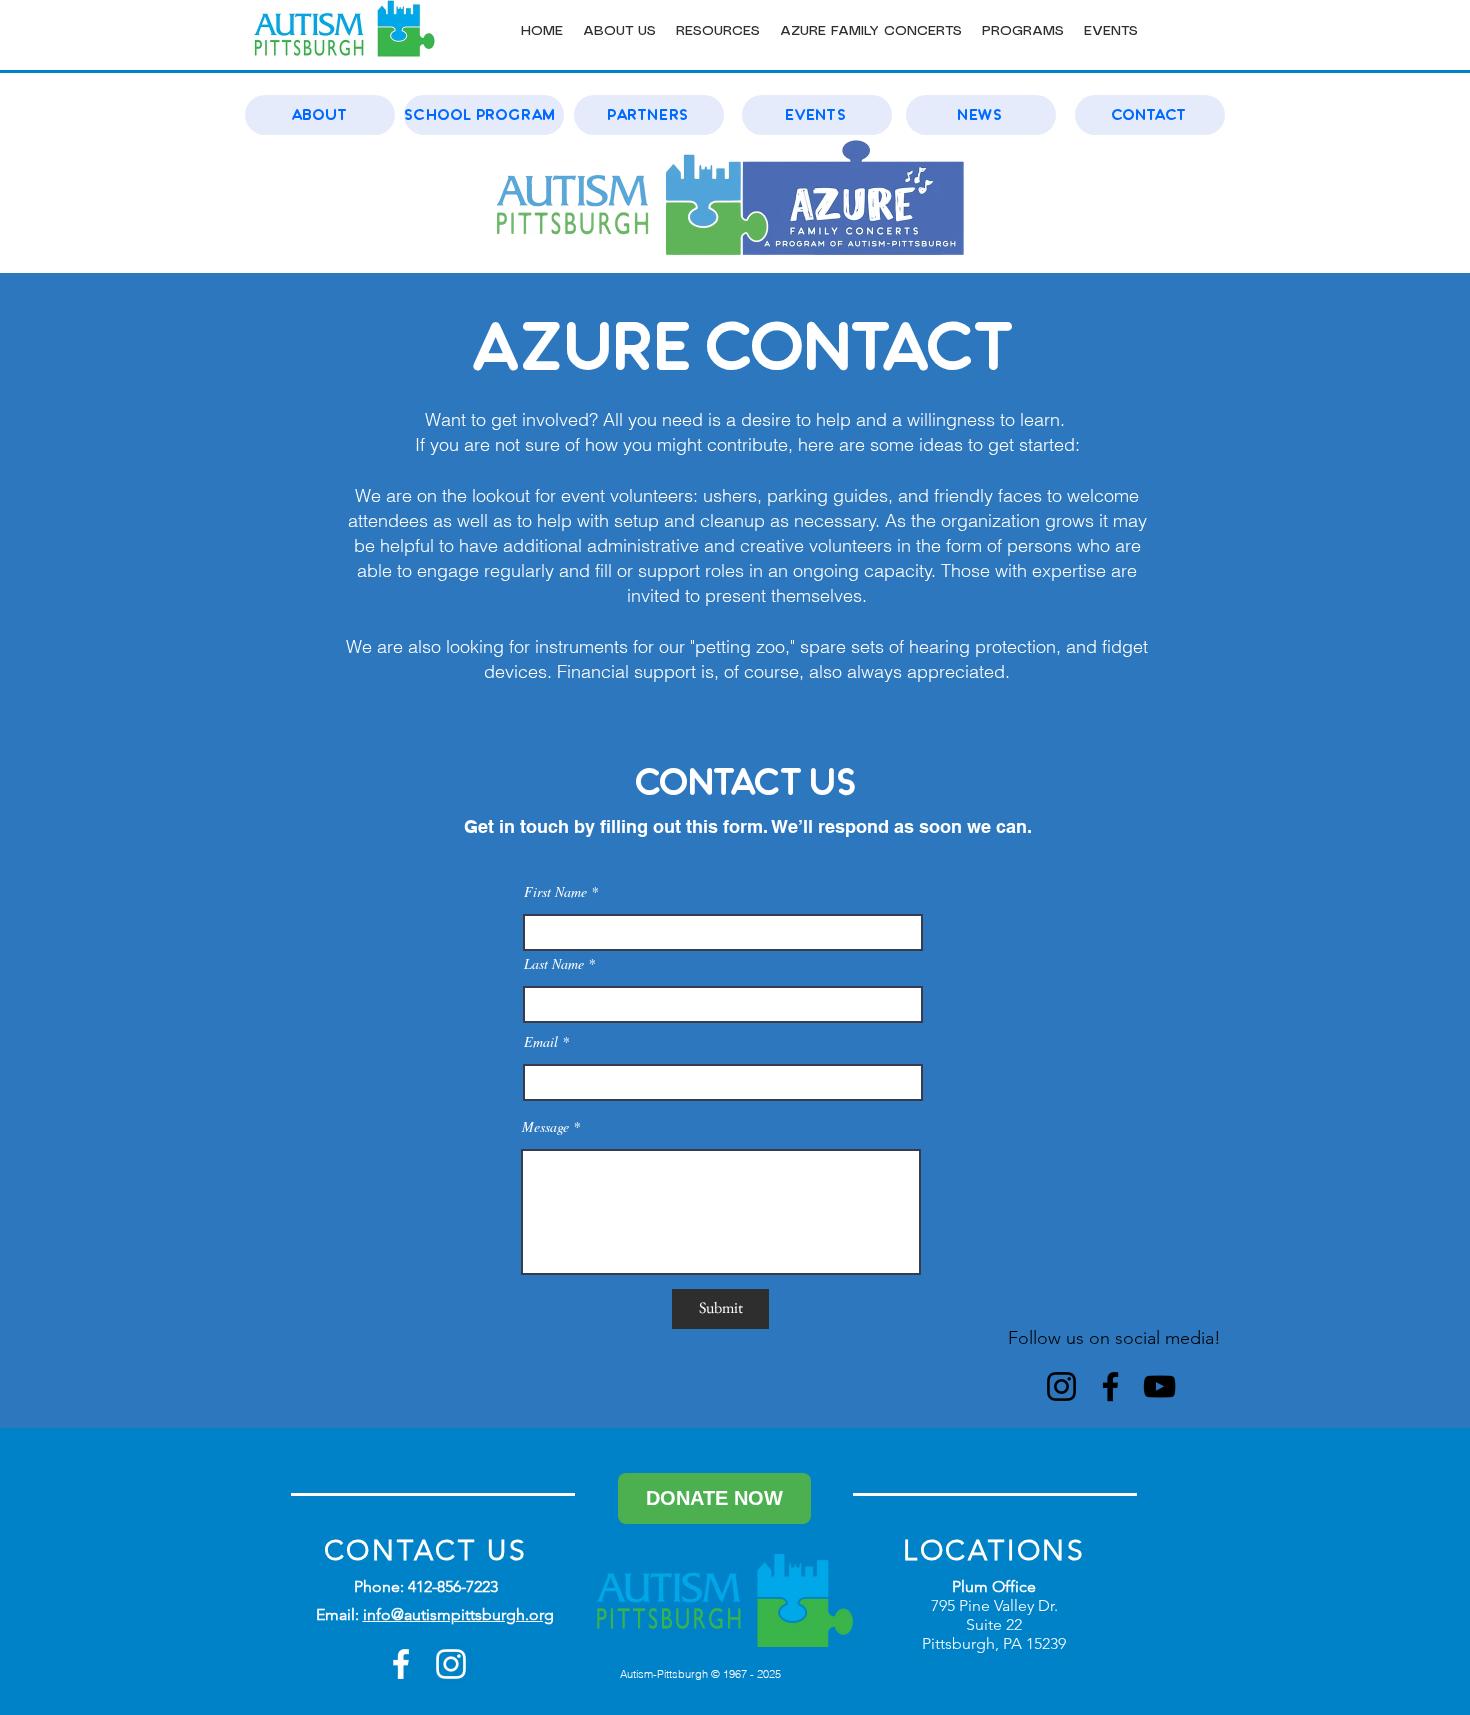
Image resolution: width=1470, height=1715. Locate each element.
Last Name (554, 964)
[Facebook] (1110, 1386)
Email (541, 1042)
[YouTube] (1159, 1386)
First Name (555, 892)
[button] (619, 31)
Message (547, 1127)
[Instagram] (1061, 1386)
